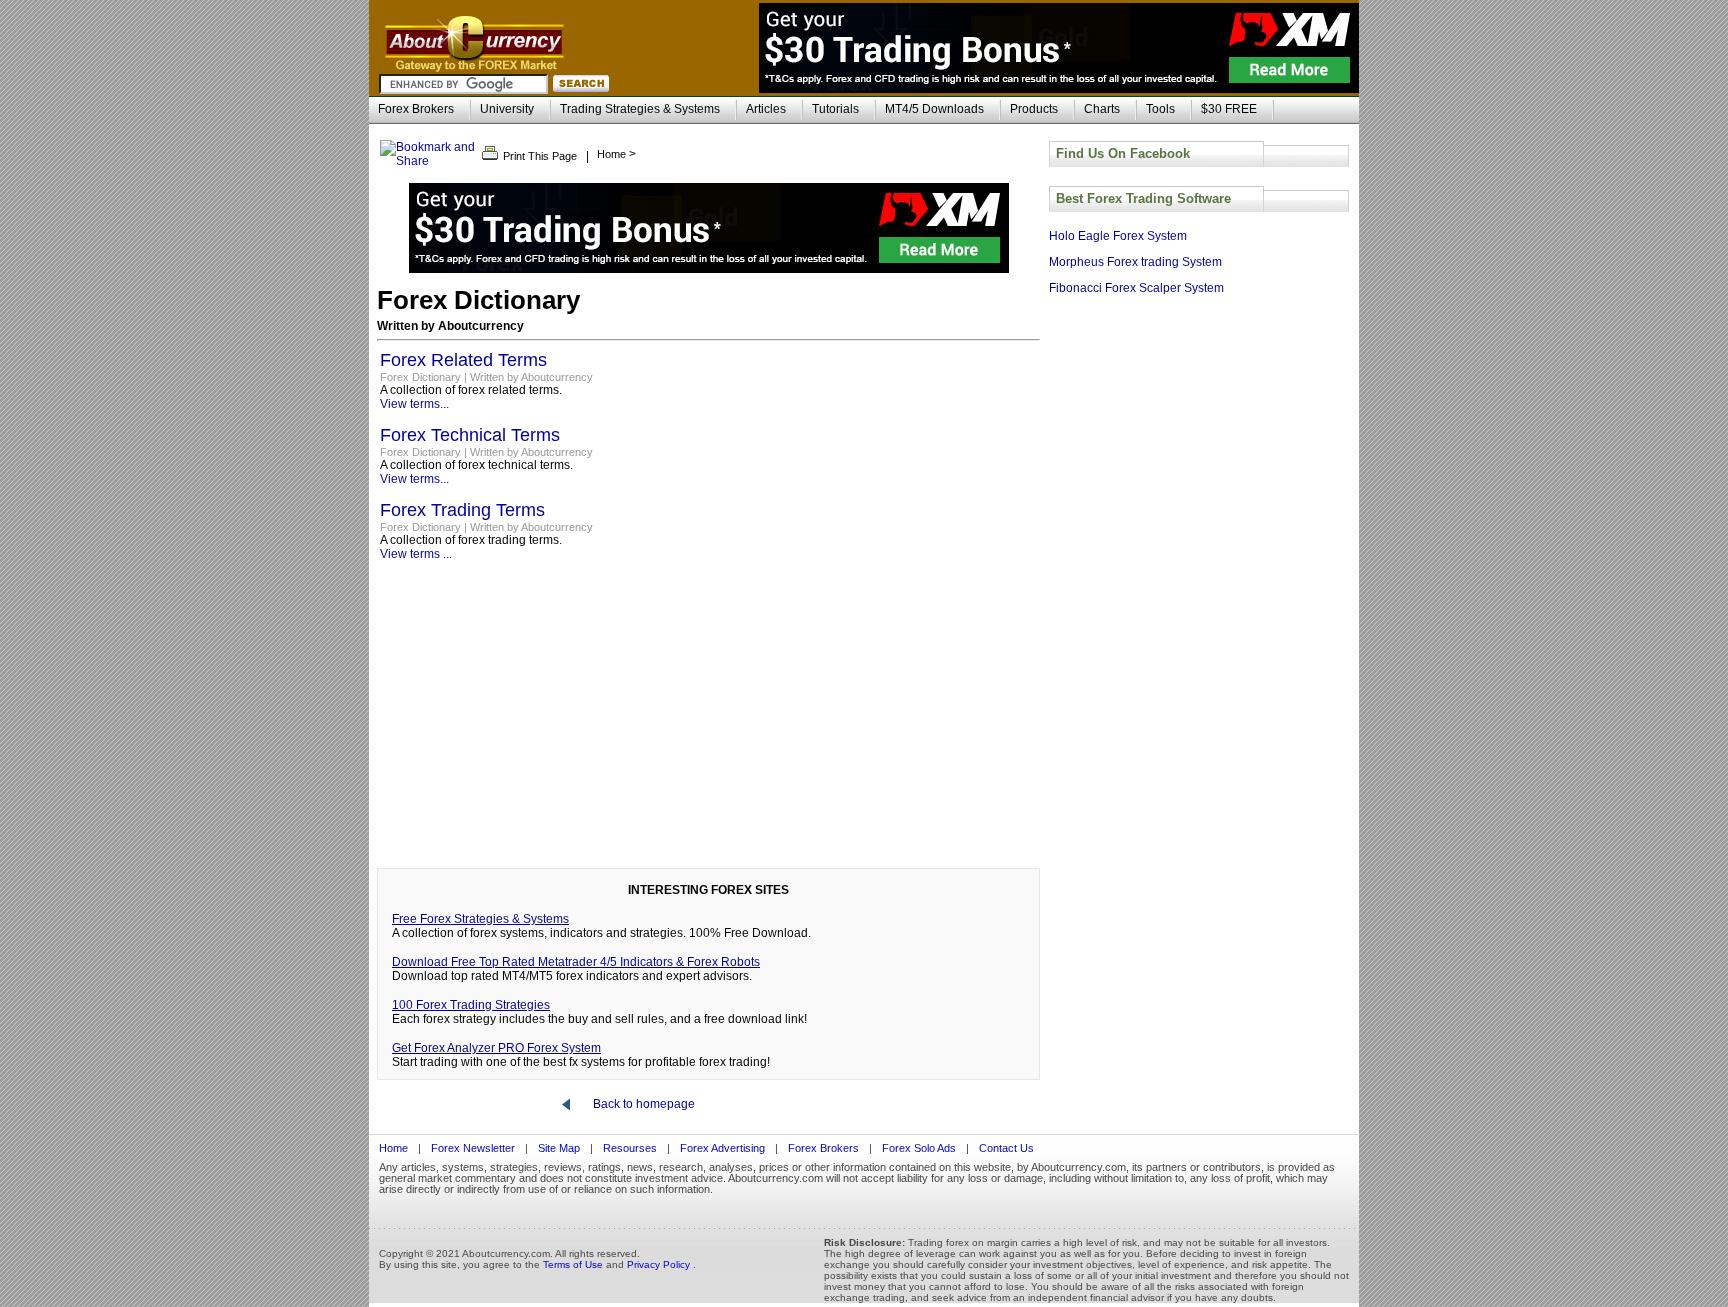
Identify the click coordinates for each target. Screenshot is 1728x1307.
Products (1034, 109)
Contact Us (1006, 1148)
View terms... (414, 404)
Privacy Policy (660, 1264)
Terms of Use (574, 1264)
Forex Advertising (722, 1148)
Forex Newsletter (473, 1148)
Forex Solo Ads (920, 1148)
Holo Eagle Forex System (1118, 236)
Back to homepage (644, 1104)
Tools (1160, 109)
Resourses (630, 1148)
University (507, 109)
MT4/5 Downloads (934, 109)
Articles (766, 109)
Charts (1102, 109)
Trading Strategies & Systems (640, 109)
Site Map (559, 1148)
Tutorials (835, 109)
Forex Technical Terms (470, 435)
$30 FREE (1229, 109)
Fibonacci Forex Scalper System (1136, 288)
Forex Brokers (416, 109)
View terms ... (416, 554)
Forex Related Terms (463, 360)
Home (393, 1148)
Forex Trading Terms (462, 510)
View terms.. (413, 479)
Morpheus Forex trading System (1135, 262)
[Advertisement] (708, 716)
